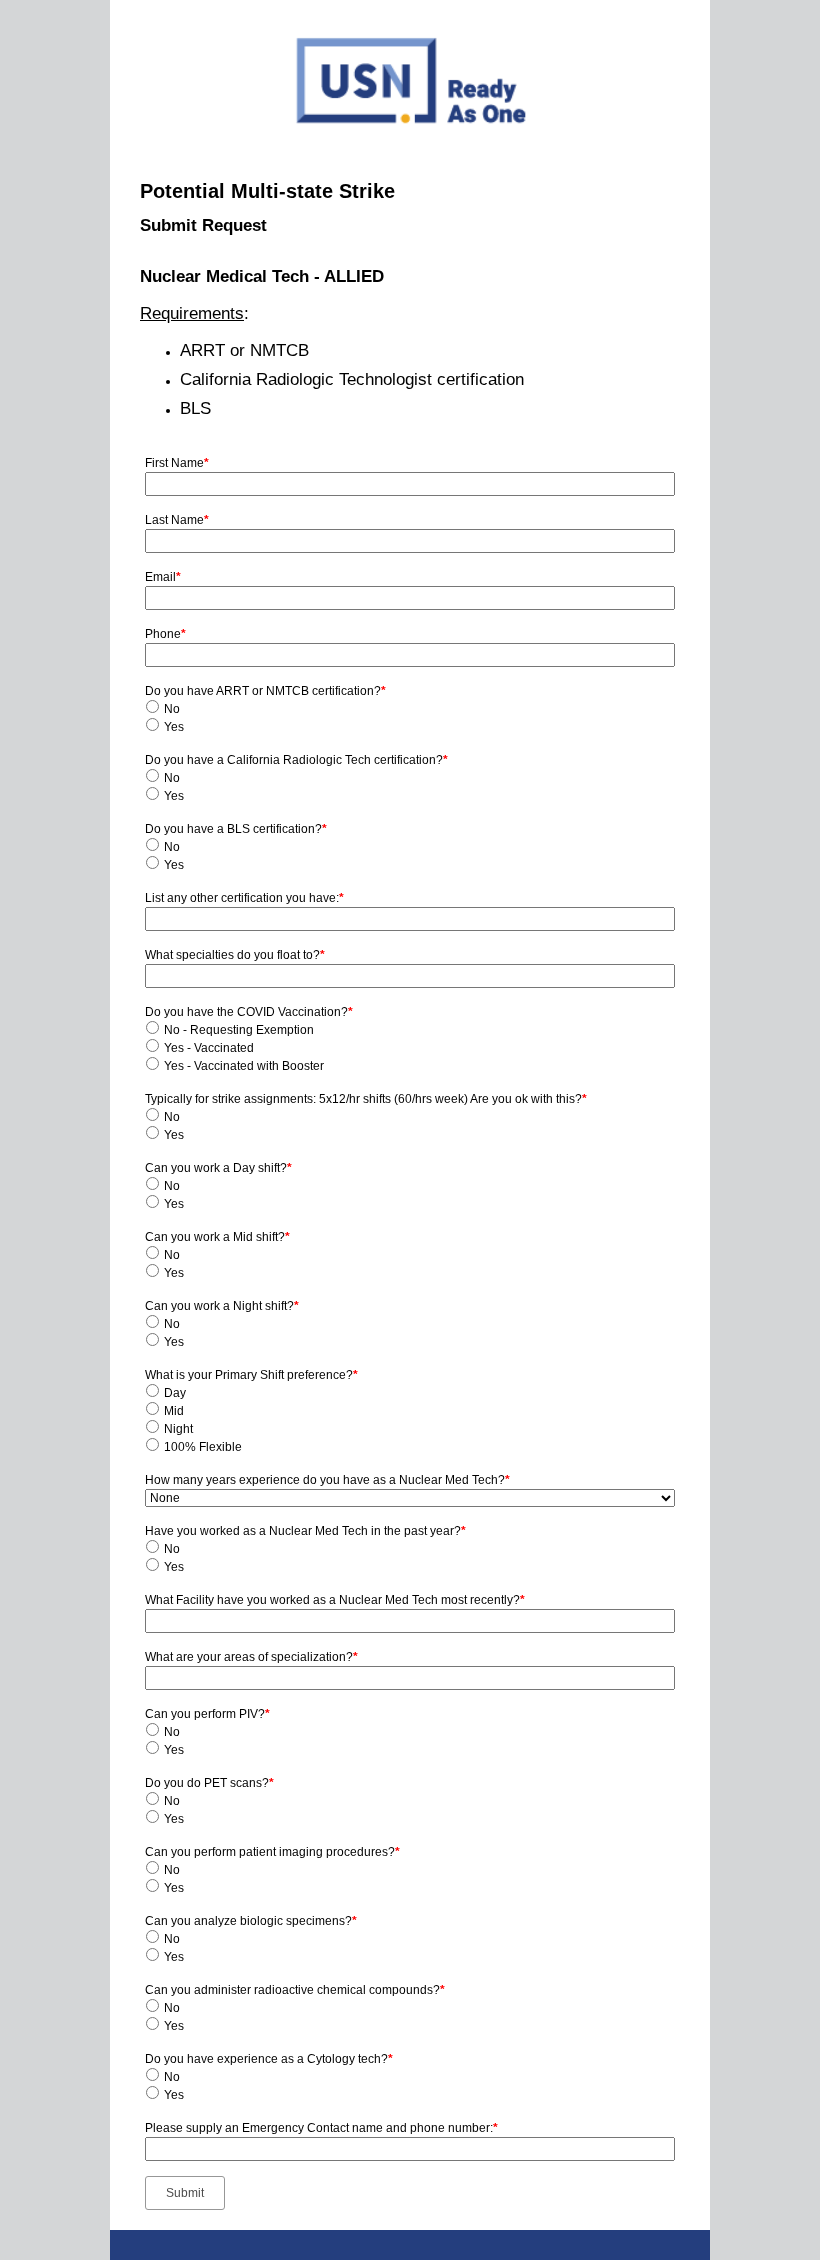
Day (175, 1393)
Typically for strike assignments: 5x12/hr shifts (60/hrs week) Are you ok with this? (366, 1099)
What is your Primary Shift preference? (251, 1375)
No (172, 709)
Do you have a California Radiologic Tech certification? (296, 760)
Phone (165, 634)
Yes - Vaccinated (209, 1048)
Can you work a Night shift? (222, 1306)
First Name (177, 463)
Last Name (177, 520)
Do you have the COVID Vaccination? (249, 1012)
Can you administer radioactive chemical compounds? (295, 1990)
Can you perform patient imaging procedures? (272, 1852)
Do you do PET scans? (209, 1783)
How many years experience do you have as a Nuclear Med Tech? (327, 1480)
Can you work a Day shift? (218, 1168)
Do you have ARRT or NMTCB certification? (265, 691)
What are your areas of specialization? (251, 1657)
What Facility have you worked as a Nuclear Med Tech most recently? (335, 1600)
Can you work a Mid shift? (217, 1237)
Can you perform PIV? (207, 1714)
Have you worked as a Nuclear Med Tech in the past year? (305, 1531)
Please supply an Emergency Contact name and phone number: (321, 2128)
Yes (174, 727)
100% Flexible (203, 1447)
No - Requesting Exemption (239, 1030)
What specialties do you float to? (235, 955)
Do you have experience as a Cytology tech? (269, 2059)
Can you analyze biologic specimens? (251, 1921)
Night (178, 1429)
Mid (174, 1411)
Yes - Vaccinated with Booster (244, 1066)
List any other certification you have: (244, 898)
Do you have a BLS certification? (236, 829)
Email (163, 577)
